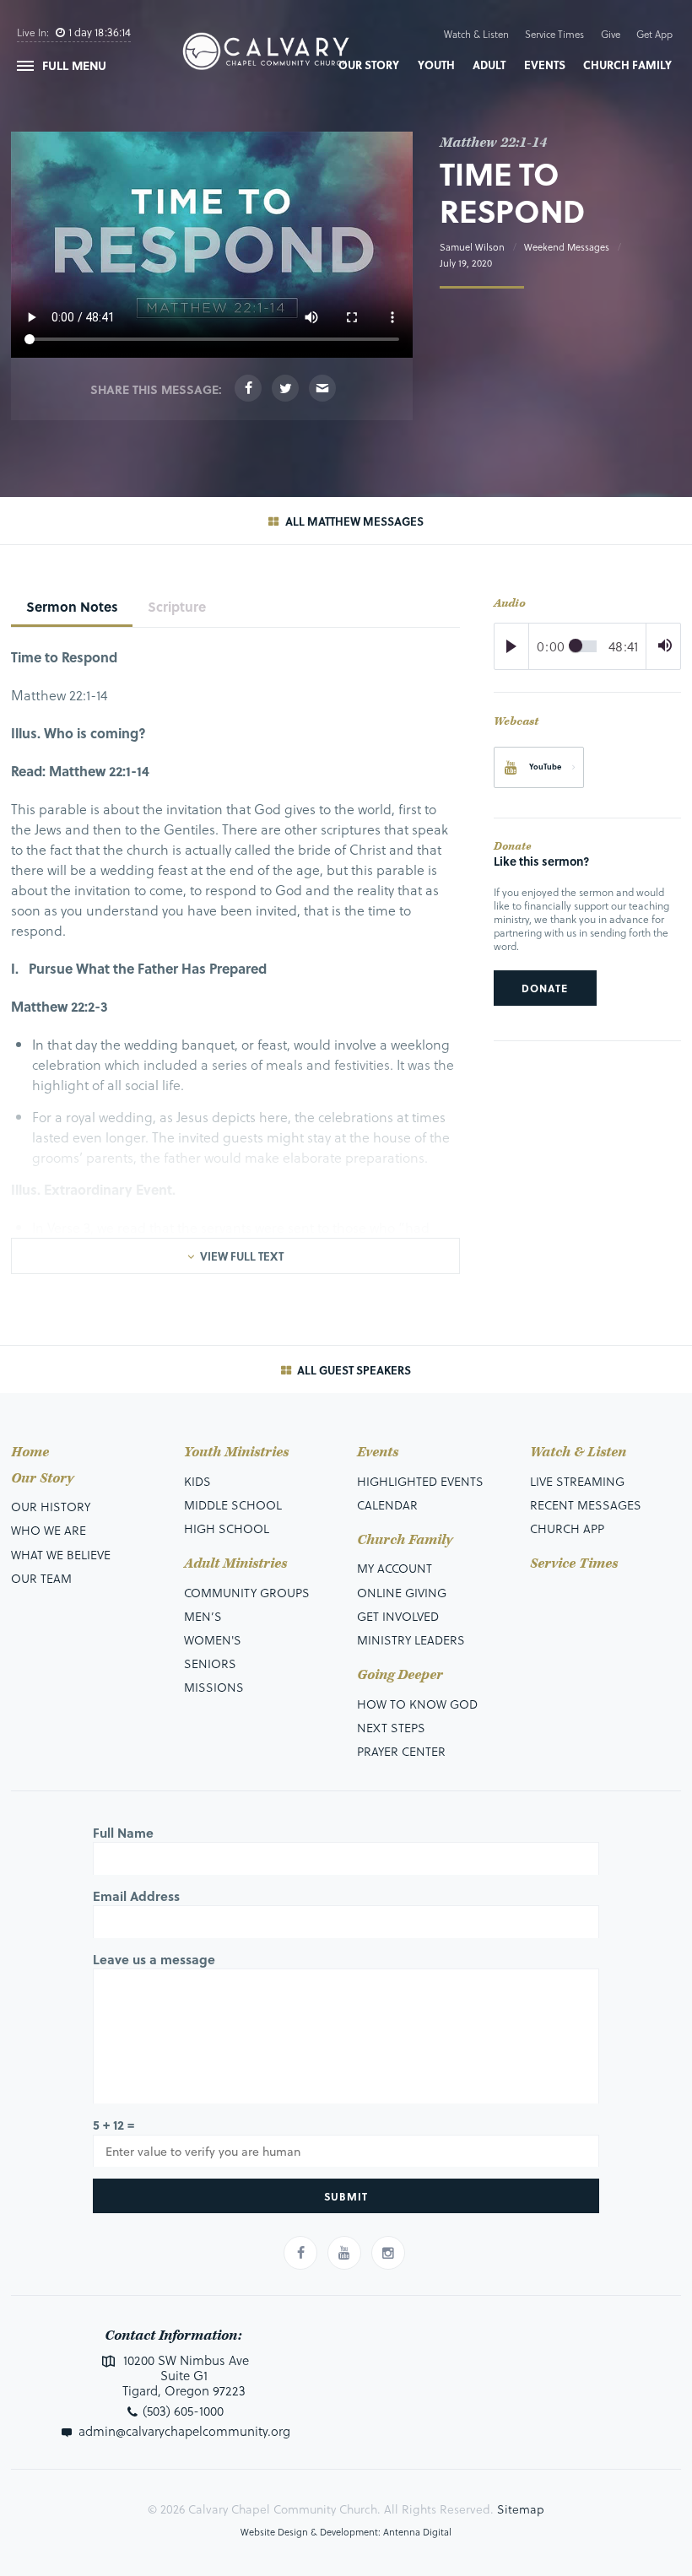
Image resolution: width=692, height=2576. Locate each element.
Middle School (233, 1505)
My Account (395, 1568)
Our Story (369, 65)
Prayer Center (401, 1751)
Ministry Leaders (411, 1640)
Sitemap (521, 2509)
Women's (213, 1640)
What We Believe (61, 1555)
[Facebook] (248, 388)
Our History (51, 1507)
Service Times (554, 34)
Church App (567, 1528)
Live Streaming (577, 1481)
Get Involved (398, 1616)
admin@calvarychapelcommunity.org (184, 2431)
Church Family (627, 65)
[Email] (322, 388)
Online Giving (402, 1593)
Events (545, 65)
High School (227, 1528)
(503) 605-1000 (183, 2411)
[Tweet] (285, 388)
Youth (436, 65)
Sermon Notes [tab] (72, 606)
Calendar (387, 1505)
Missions (214, 1687)
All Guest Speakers (353, 1370)
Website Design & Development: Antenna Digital (346, 2532)
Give (611, 34)
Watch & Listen (476, 34)
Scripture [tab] (177, 606)
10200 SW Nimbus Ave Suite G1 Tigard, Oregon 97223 (184, 2375)
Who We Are (49, 1530)
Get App (654, 34)
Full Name (123, 1833)
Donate (545, 988)
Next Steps (391, 1728)
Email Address (136, 1896)
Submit (346, 2196)
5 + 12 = (114, 2125)
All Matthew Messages (353, 521)
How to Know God (417, 1704)
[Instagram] (388, 2253)
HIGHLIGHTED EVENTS (420, 1481)
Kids (197, 1481)
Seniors (210, 1663)
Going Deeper (400, 1675)
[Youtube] (344, 2253)
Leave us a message (154, 1959)
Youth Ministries (236, 1453)
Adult (489, 65)
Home (30, 1453)
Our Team (41, 1578)
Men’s (203, 1616)
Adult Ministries (235, 1564)
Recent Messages (586, 1505)
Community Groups (247, 1593)
